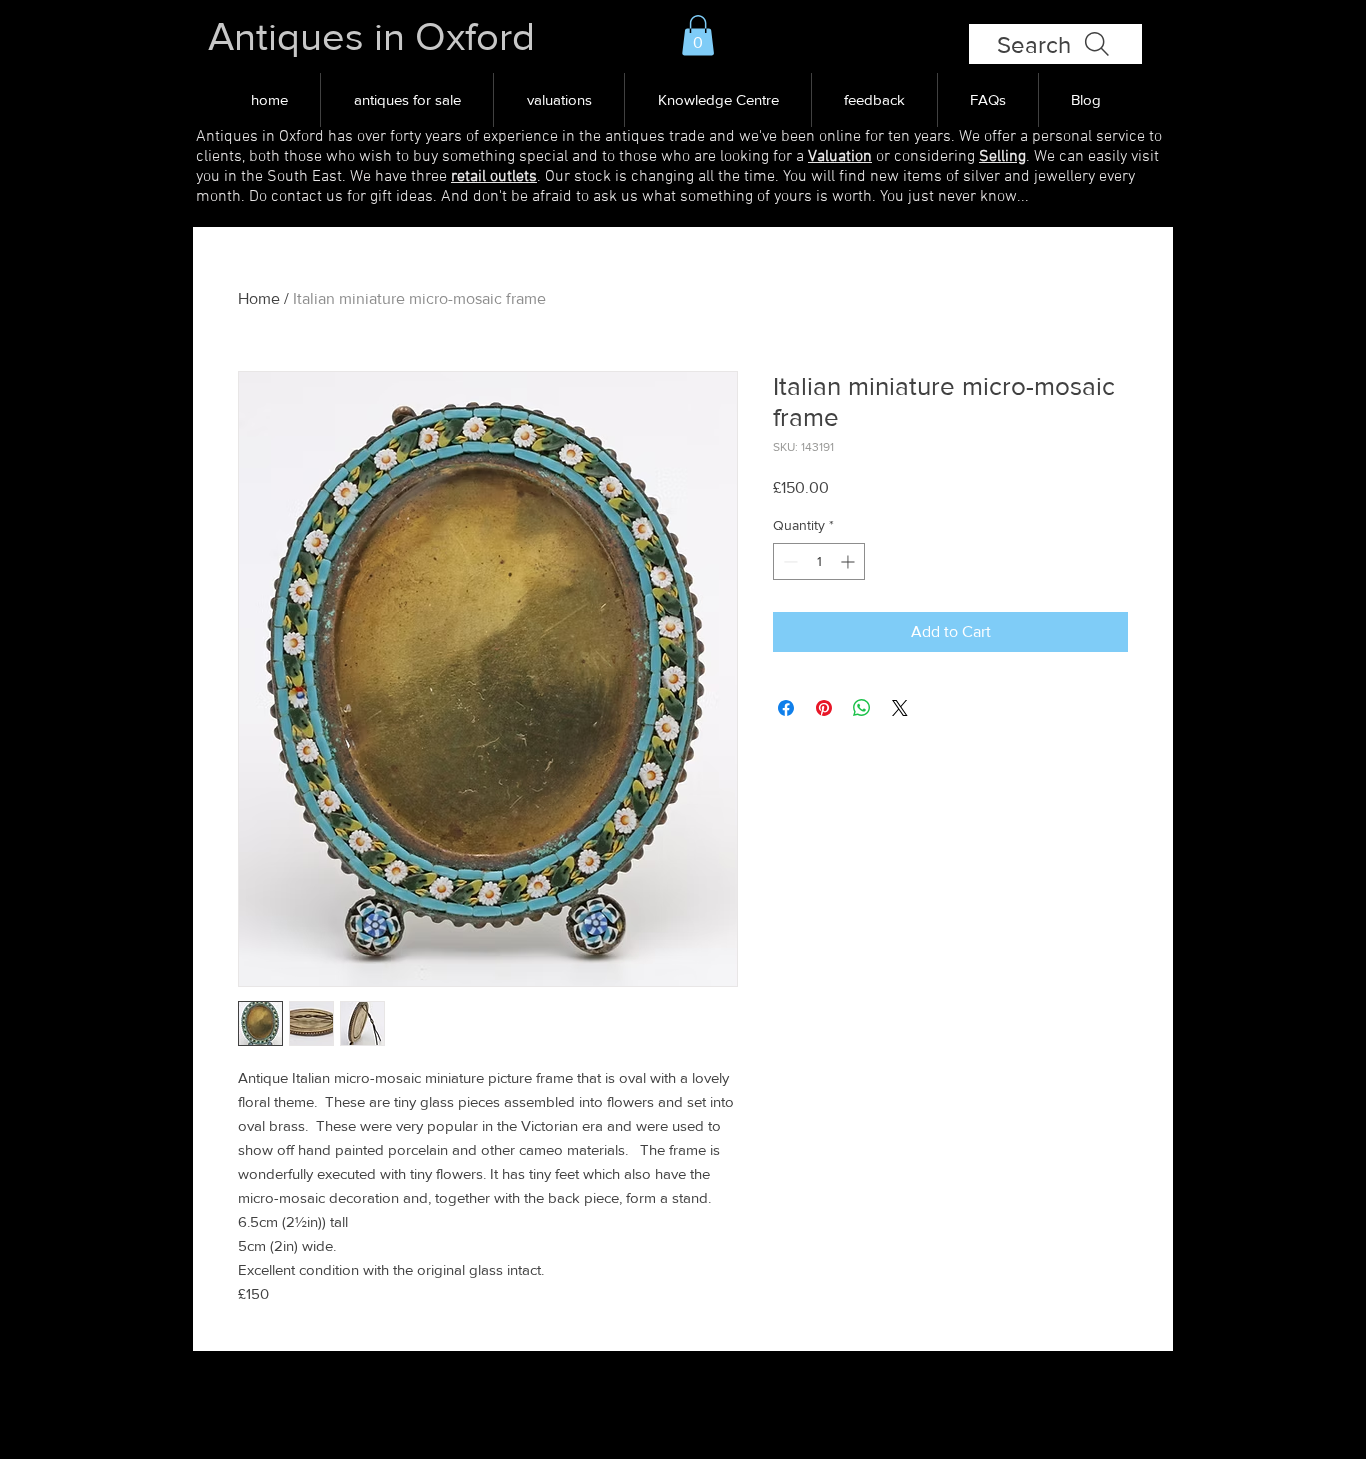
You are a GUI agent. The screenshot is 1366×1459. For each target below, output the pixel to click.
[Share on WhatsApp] (862, 708)
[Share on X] (900, 708)
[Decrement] (788, 561)
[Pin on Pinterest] (824, 708)
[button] (698, 35)
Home (259, 298)
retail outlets (494, 177)
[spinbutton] (819, 561)
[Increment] (849, 561)
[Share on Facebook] (786, 708)
